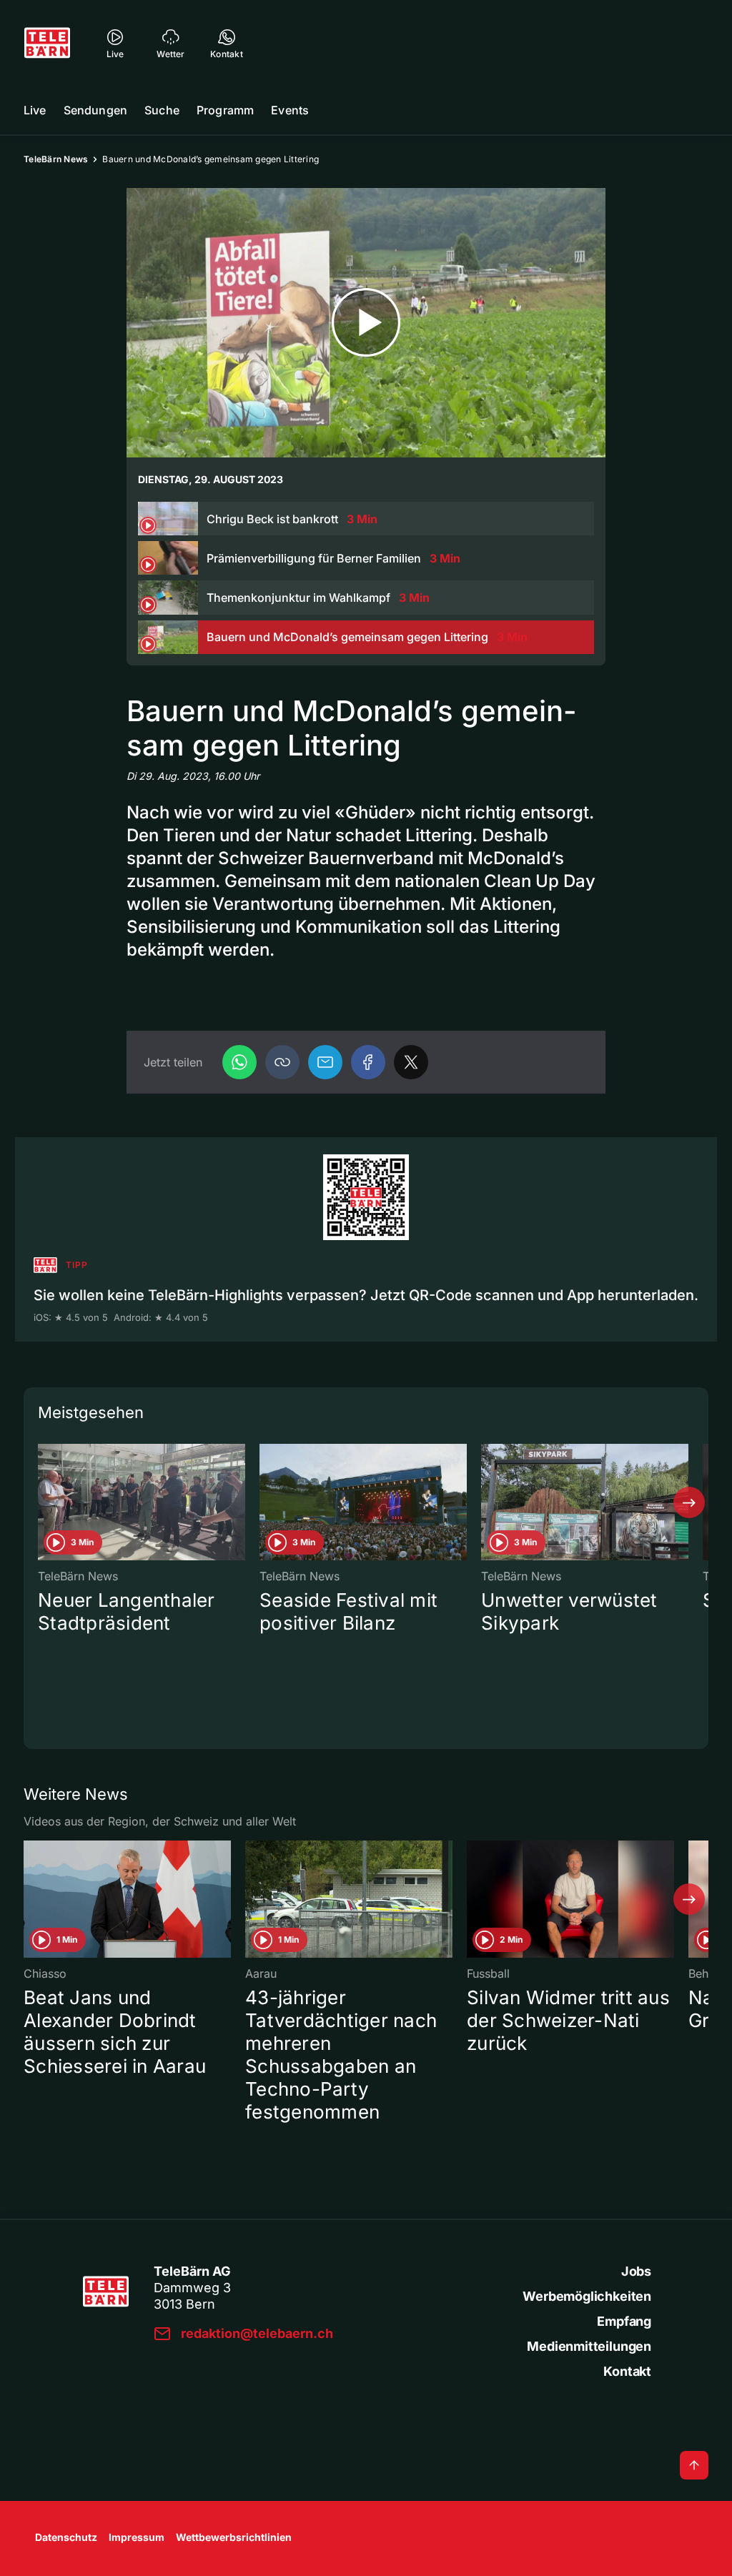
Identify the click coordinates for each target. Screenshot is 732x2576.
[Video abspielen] (366, 323)
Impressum (137, 2537)
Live (35, 110)
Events (290, 110)
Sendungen (95, 110)
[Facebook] (368, 1062)
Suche (162, 110)
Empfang (624, 2321)
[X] (411, 1062)
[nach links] (43, 1502)
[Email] (325, 1062)
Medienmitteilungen (589, 2346)
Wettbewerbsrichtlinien (234, 2537)
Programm (225, 110)
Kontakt (627, 2371)
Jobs (636, 2271)
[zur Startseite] (47, 43)
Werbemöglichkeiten (587, 2296)
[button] (282, 1062)
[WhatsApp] (239, 1062)
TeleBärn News (56, 159)
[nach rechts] (689, 1502)
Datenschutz (66, 2537)
